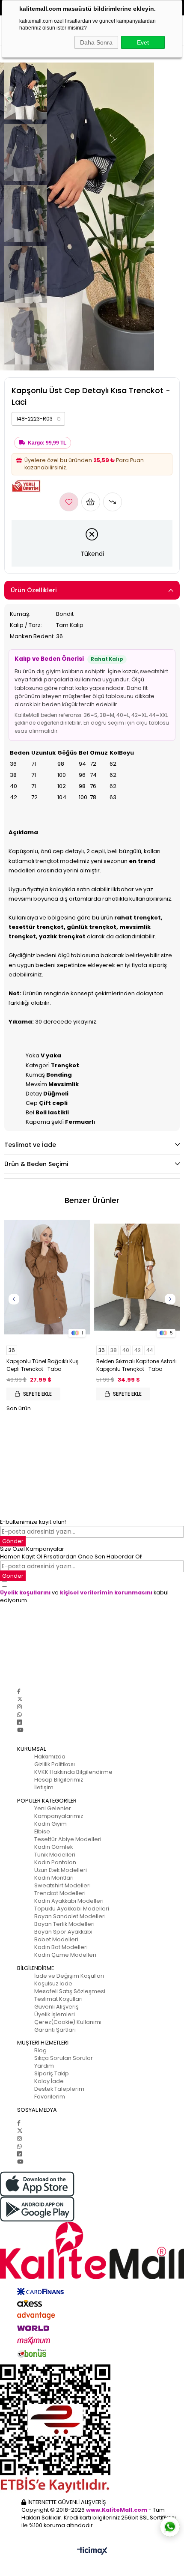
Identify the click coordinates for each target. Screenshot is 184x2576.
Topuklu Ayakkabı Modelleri (72, 1909)
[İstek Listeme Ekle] (91, 502)
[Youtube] (20, 1730)
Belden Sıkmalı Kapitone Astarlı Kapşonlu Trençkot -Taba (137, 1365)
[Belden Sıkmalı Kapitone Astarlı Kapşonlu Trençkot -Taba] (137, 1277)
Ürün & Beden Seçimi (36, 1164)
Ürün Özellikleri (34, 590)
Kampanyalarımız (59, 1816)
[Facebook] (19, 1691)
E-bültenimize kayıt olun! (33, 1522)
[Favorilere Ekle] (69, 502)
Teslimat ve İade (30, 1145)
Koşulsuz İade (53, 1983)
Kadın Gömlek (53, 1847)
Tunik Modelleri (55, 1855)
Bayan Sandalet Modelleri (70, 1916)
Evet (143, 42)
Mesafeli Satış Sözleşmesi (70, 1991)
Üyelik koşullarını (25, 1592)
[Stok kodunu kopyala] (59, 419)
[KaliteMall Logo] (92, 2251)
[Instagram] (19, 1707)
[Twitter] (20, 1699)
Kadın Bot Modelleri (61, 1947)
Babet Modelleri (56, 1939)
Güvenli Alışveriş (56, 2007)
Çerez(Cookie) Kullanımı (68, 2022)
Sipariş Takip (52, 2073)
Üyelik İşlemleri (55, 2014)
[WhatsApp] (19, 1715)
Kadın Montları (54, 1878)
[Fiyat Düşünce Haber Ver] (113, 502)
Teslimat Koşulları (58, 1999)
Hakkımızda (50, 1757)
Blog (40, 2050)
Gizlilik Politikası (55, 1764)
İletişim (44, 1787)
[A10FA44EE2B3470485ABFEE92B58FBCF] (92, 2429)
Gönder (13, 1541)
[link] (38, 419)
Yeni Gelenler (53, 1808)
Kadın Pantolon (55, 1862)
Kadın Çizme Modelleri (65, 1955)
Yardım (44, 2066)
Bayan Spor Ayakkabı (63, 1932)
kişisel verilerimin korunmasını (106, 1592)
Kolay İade (49, 2081)
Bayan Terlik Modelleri (64, 1924)
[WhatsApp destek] (170, 2527)
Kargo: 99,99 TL (47, 443)
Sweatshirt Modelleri (62, 1885)
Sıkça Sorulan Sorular (64, 2058)
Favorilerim (50, 2097)
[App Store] (92, 2184)
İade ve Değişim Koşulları (69, 1976)
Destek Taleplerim (59, 2089)
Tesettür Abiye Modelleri (68, 1839)
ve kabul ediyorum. (84, 1596)
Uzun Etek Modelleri (61, 1870)
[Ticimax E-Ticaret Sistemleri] (92, 2551)
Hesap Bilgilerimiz (59, 1780)
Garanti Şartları (55, 2030)
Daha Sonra (96, 42)
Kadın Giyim (50, 1824)
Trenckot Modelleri (60, 1893)
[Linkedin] (19, 1722)
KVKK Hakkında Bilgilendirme (73, 1772)
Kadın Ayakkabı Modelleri (69, 1901)
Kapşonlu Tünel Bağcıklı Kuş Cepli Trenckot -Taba (42, 1365)
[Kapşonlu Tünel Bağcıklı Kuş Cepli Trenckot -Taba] (47, 1277)
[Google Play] (92, 2209)
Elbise (42, 1831)
